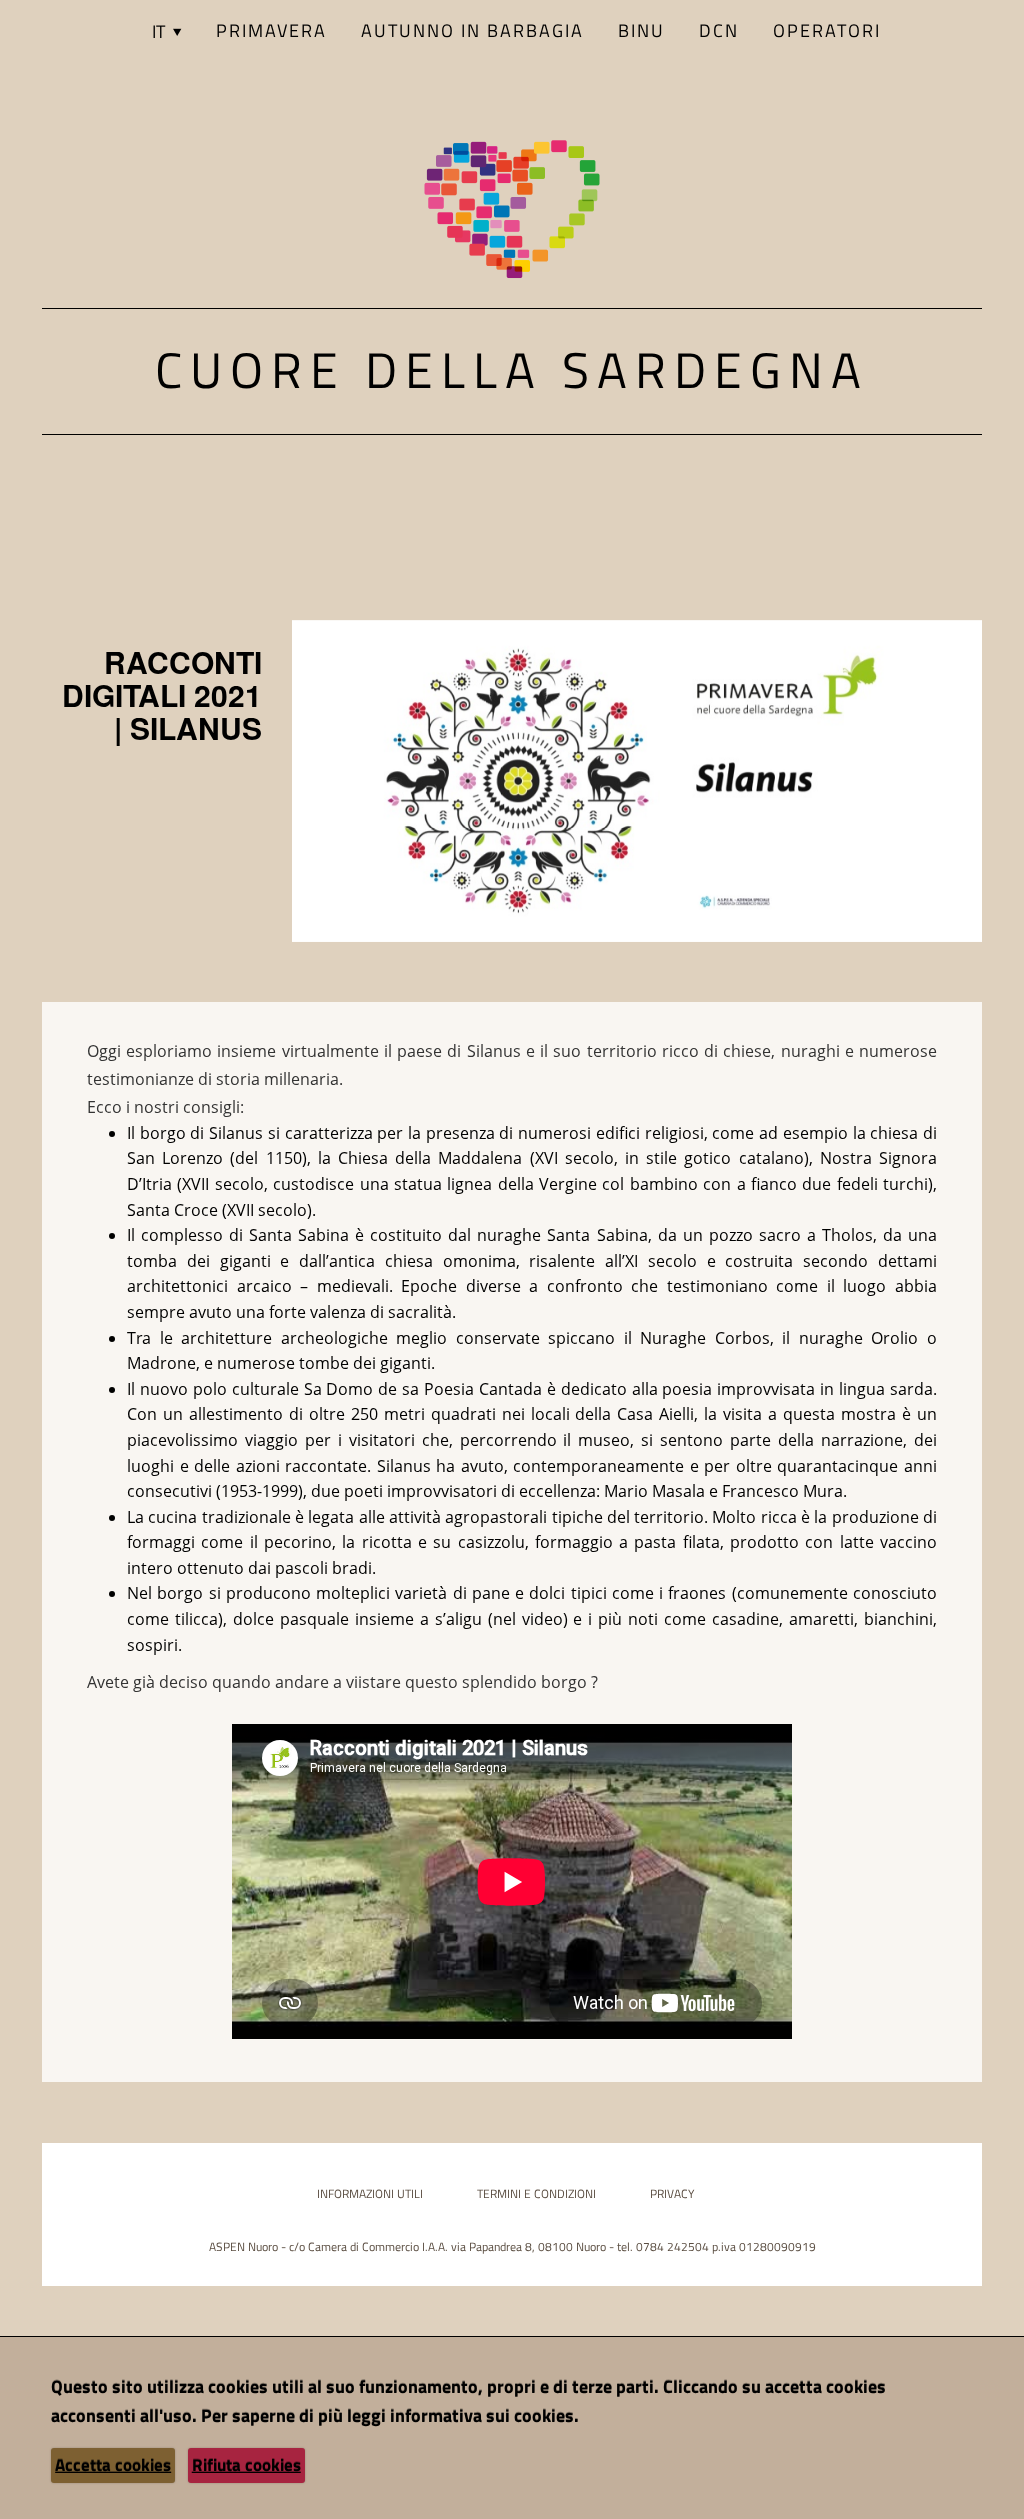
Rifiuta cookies (246, 2465)
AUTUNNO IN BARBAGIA (472, 30)
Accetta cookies (113, 2465)
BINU (641, 30)
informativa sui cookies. (484, 2415)
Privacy (672, 2193)
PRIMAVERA (271, 30)
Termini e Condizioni (536, 2193)
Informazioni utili (370, 2193)
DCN (719, 30)
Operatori (827, 30)
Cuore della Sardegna (512, 369)
